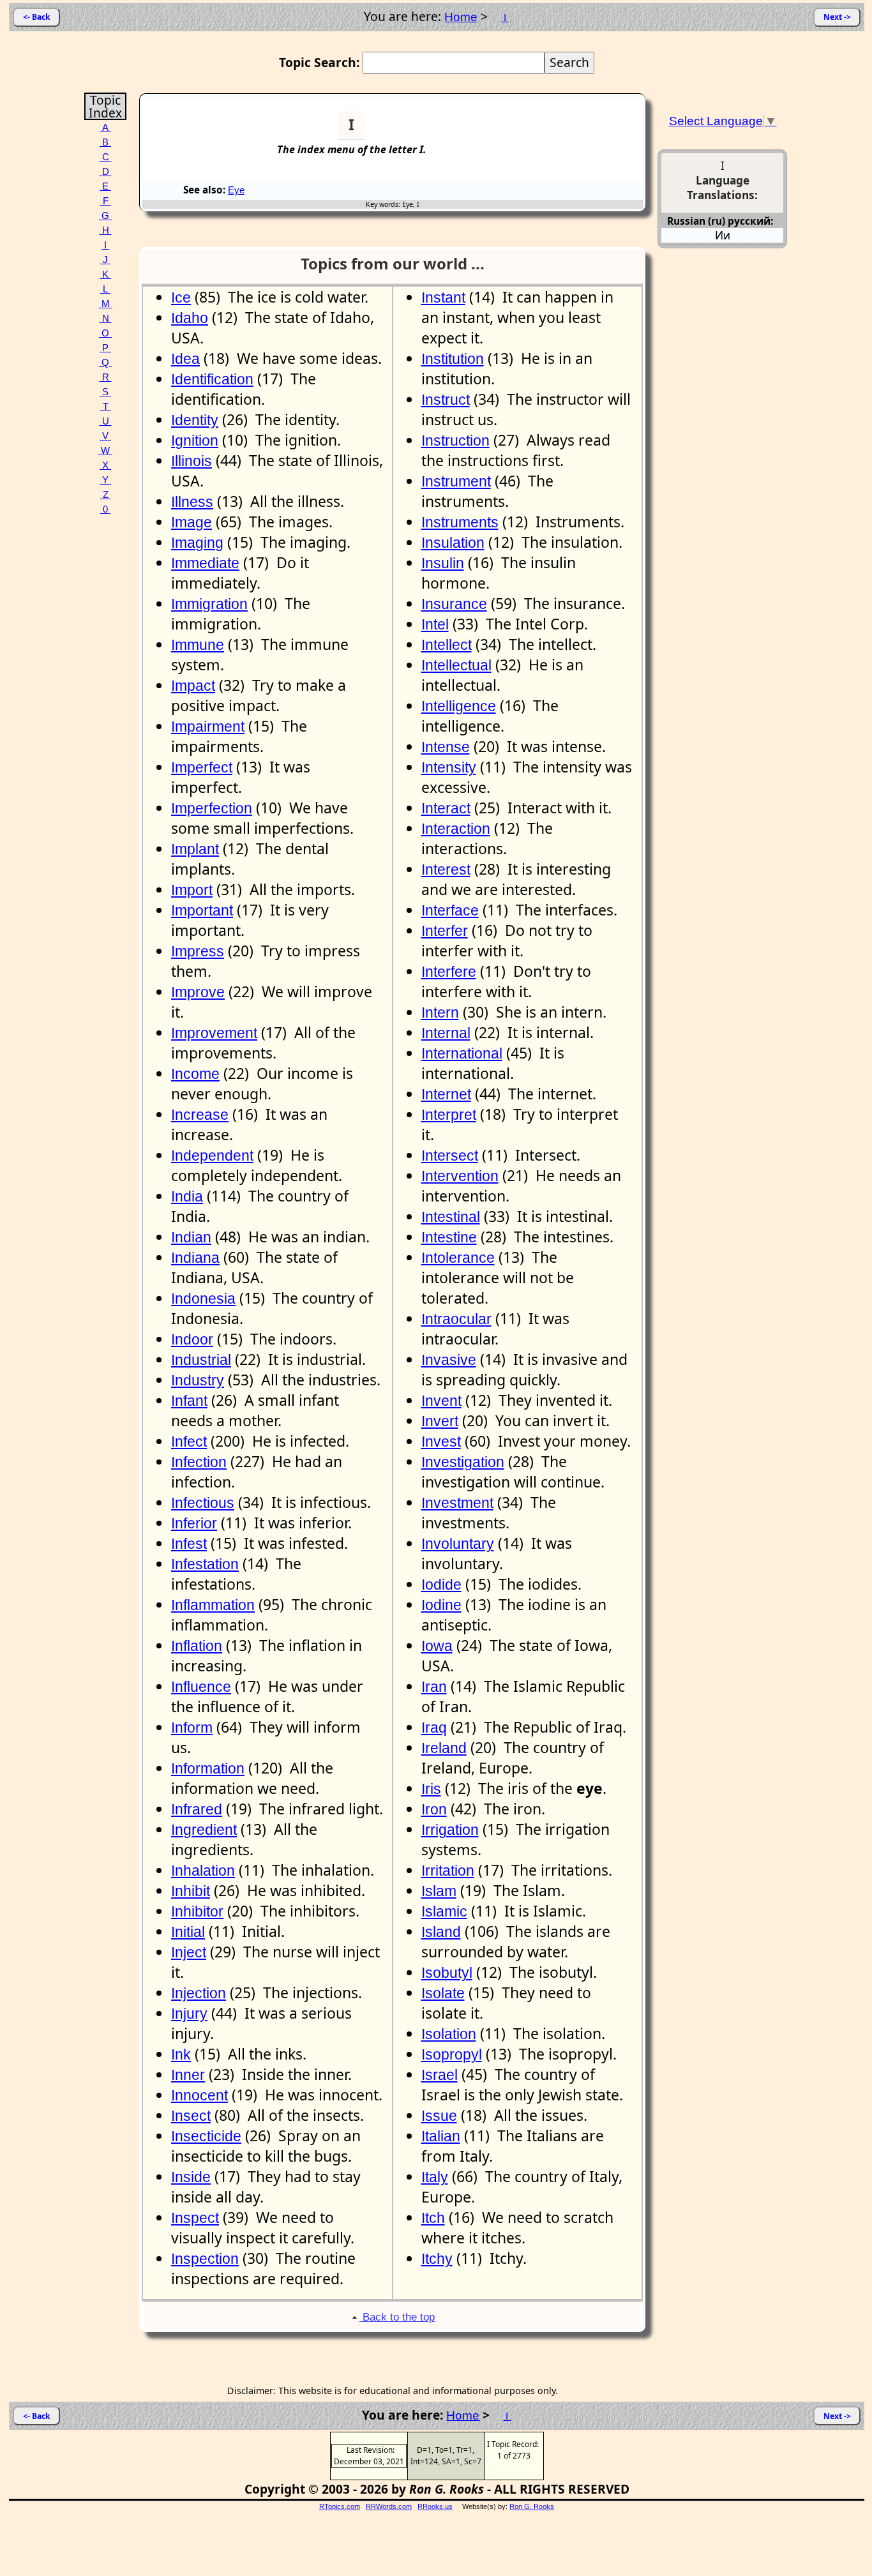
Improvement (214, 1033)
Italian (441, 2136)
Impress (198, 951)
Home (461, 17)
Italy (435, 2177)
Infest (189, 1544)
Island (441, 1932)
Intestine (449, 1237)
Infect (189, 1442)
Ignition (195, 441)
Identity (195, 420)
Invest (441, 1442)
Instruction (455, 441)
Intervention (460, 1176)
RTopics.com (340, 2506)
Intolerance (458, 1258)
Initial (188, 1932)
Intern (440, 1013)
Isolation (449, 2034)
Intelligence (459, 706)
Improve (198, 992)
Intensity (449, 767)
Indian (191, 1237)
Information (208, 1768)
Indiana (195, 1258)
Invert (440, 1421)
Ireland (444, 1748)
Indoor (192, 1339)
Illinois (192, 461)
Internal (446, 1033)
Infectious (203, 1503)
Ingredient (204, 1830)
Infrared (197, 1809)
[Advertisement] (594, 130)
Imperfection (212, 808)
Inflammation (213, 1605)
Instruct (446, 400)
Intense (446, 747)
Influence (201, 1687)
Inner (188, 2075)
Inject (189, 1952)
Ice (181, 298)
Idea (185, 359)
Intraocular (456, 1319)
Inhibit (191, 1891)
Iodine (441, 1605)
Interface (450, 910)
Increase (200, 1115)
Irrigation (450, 1830)
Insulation (453, 543)
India (187, 1196)
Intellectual (456, 665)
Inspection (205, 2259)
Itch (433, 2218)
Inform (192, 1728)
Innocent (199, 2095)
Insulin (443, 563)
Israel (440, 2075)
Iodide (441, 1585)
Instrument (456, 481)
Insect (191, 2116)
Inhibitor (197, 1911)
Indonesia (203, 1299)
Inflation (197, 1646)
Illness (192, 502)
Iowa (437, 1646)
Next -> (837, 17)
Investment (457, 1503)
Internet (446, 1094)
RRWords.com (389, 2506)
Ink (181, 2054)
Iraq (434, 1728)
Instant (443, 298)
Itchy (437, 2259)
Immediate (205, 563)
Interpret (449, 1115)
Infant (189, 1401)
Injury (189, 2014)
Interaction (456, 829)
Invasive (449, 1360)
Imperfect (202, 767)
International (462, 1053)
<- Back (36, 17)
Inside (191, 2177)
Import (192, 890)
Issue (439, 2116)
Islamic (444, 1911)
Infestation (205, 1564)
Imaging (197, 543)
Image (192, 522)
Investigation (463, 1462)
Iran (434, 1687)
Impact (193, 686)
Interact (446, 808)
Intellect (447, 645)
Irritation (448, 1871)
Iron (434, 1809)
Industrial (201, 1360)
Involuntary (458, 1544)
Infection (199, 1462)
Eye (236, 190)
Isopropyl (452, 2054)
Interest (446, 870)
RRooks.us (435, 2506)
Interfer (445, 931)
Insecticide (206, 2136)
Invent (441, 1401)
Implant (195, 849)
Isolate (443, 1993)
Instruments (460, 522)
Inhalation (203, 1871)
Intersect (450, 1156)
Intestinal (451, 1217)
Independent (212, 1156)
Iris (431, 1789)
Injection (199, 1993)
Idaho (190, 318)
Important (202, 910)
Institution (453, 359)
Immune (198, 645)
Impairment (208, 727)
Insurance (454, 604)
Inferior (194, 1523)
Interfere (449, 972)
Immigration (209, 604)
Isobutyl (447, 1973)
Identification (212, 379)
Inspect (195, 2218)
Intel (435, 624)
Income (195, 1074)
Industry (198, 1380)
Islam (439, 1891)
